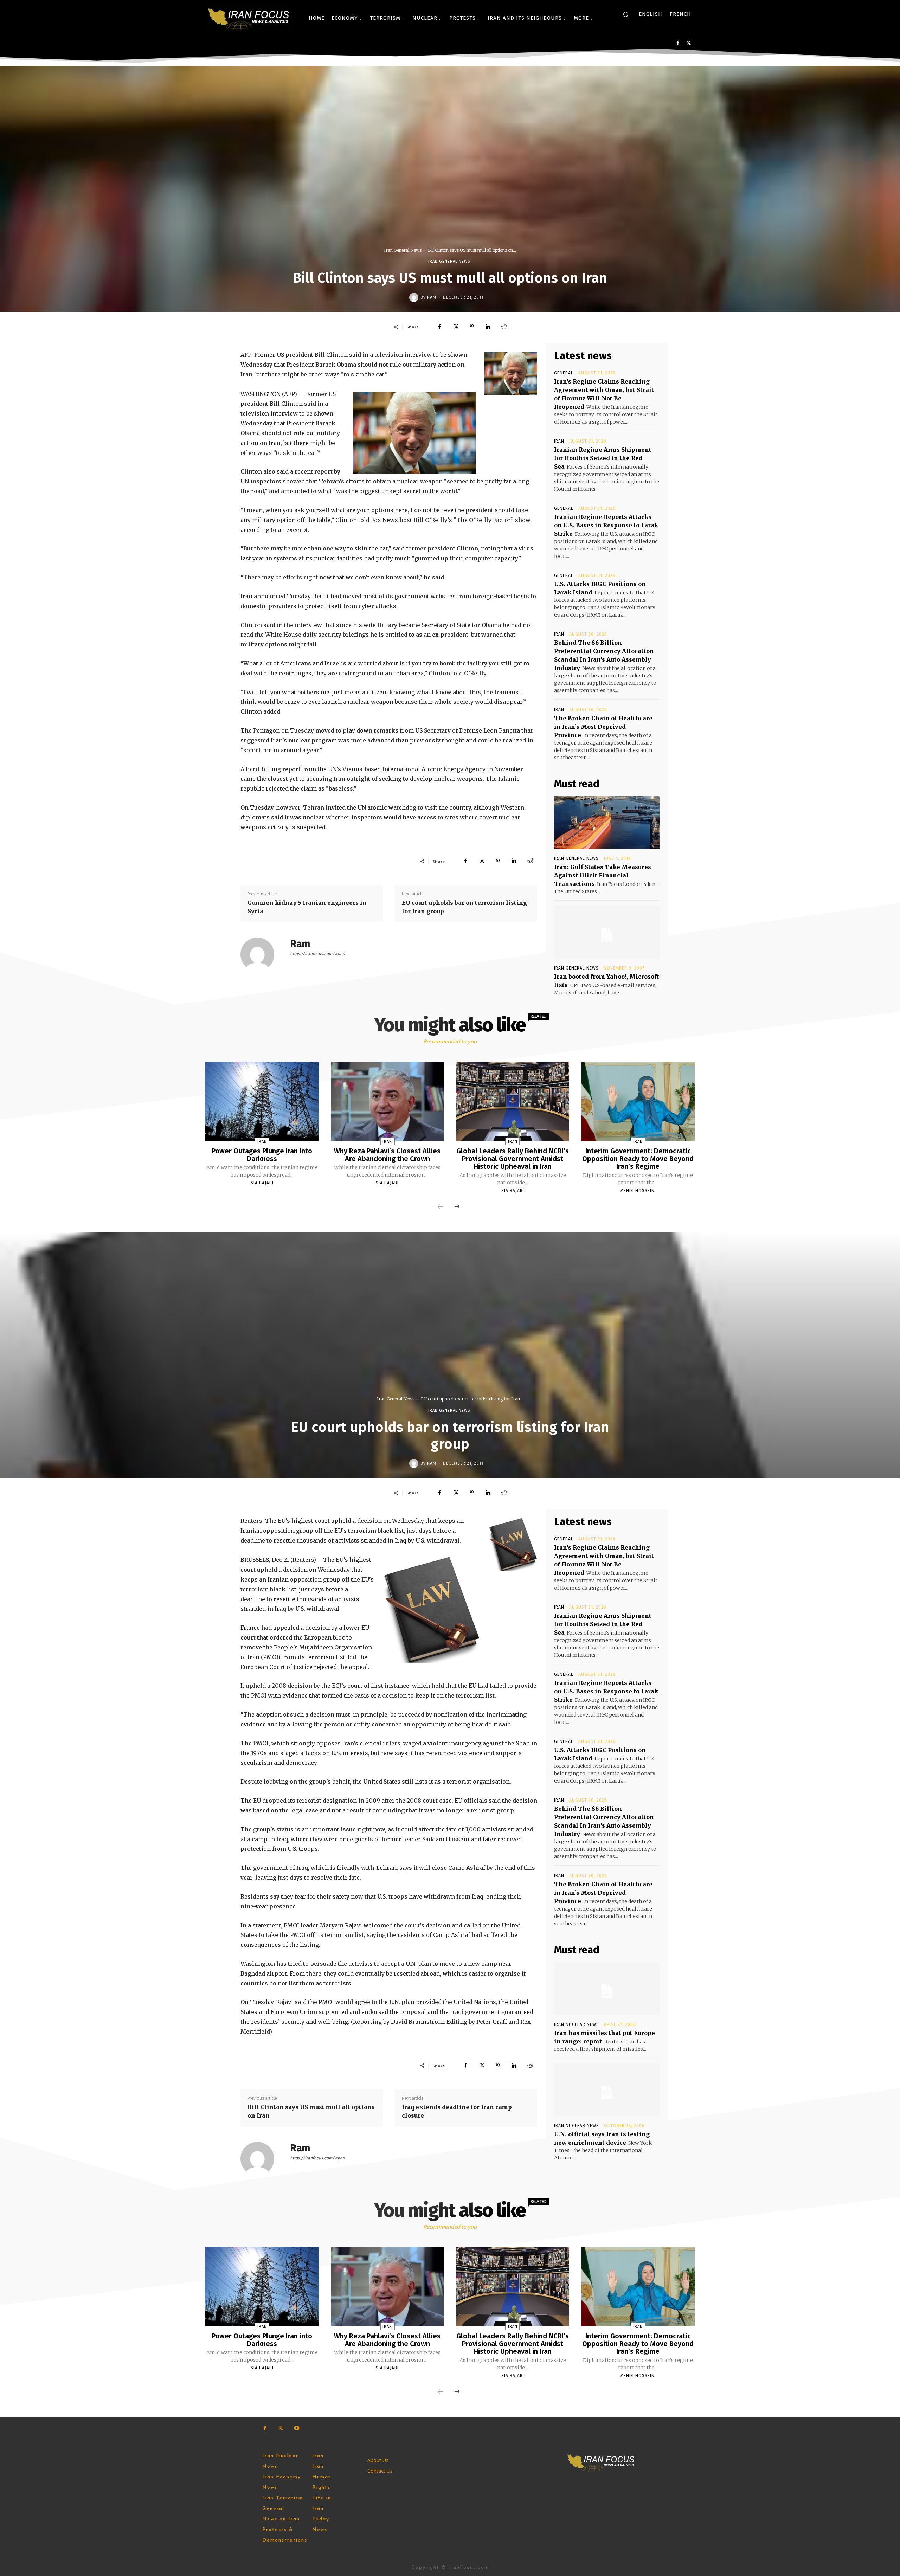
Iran (559, 441)
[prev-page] (441, 1207)
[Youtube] (297, 2428)
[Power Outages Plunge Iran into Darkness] (262, 1101)
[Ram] (415, 297)
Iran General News (403, 250)
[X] (689, 43)
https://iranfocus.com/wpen (317, 954)
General (564, 373)
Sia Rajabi (262, 1183)
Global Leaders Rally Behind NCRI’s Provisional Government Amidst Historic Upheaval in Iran (513, 1159)
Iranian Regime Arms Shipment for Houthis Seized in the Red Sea (603, 458)
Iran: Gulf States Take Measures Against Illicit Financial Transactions (603, 875)
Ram (432, 297)
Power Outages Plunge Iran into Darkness (262, 1155)
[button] (626, 14)
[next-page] (457, 1207)
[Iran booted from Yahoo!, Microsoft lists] (607, 932)
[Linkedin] (488, 327)
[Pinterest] (472, 327)
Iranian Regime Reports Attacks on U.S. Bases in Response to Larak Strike (606, 525)
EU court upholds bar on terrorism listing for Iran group (464, 907)
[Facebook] (678, 43)
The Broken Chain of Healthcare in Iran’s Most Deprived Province (603, 727)
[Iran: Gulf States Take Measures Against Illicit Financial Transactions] (607, 823)
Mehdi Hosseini (638, 1191)
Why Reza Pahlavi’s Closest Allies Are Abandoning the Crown (387, 1155)
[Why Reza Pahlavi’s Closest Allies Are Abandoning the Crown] (387, 1101)
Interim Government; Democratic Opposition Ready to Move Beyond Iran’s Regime (638, 1159)
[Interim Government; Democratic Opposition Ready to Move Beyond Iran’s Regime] (638, 1101)
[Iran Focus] (249, 18)
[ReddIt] (504, 327)
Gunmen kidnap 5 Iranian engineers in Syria (307, 907)
